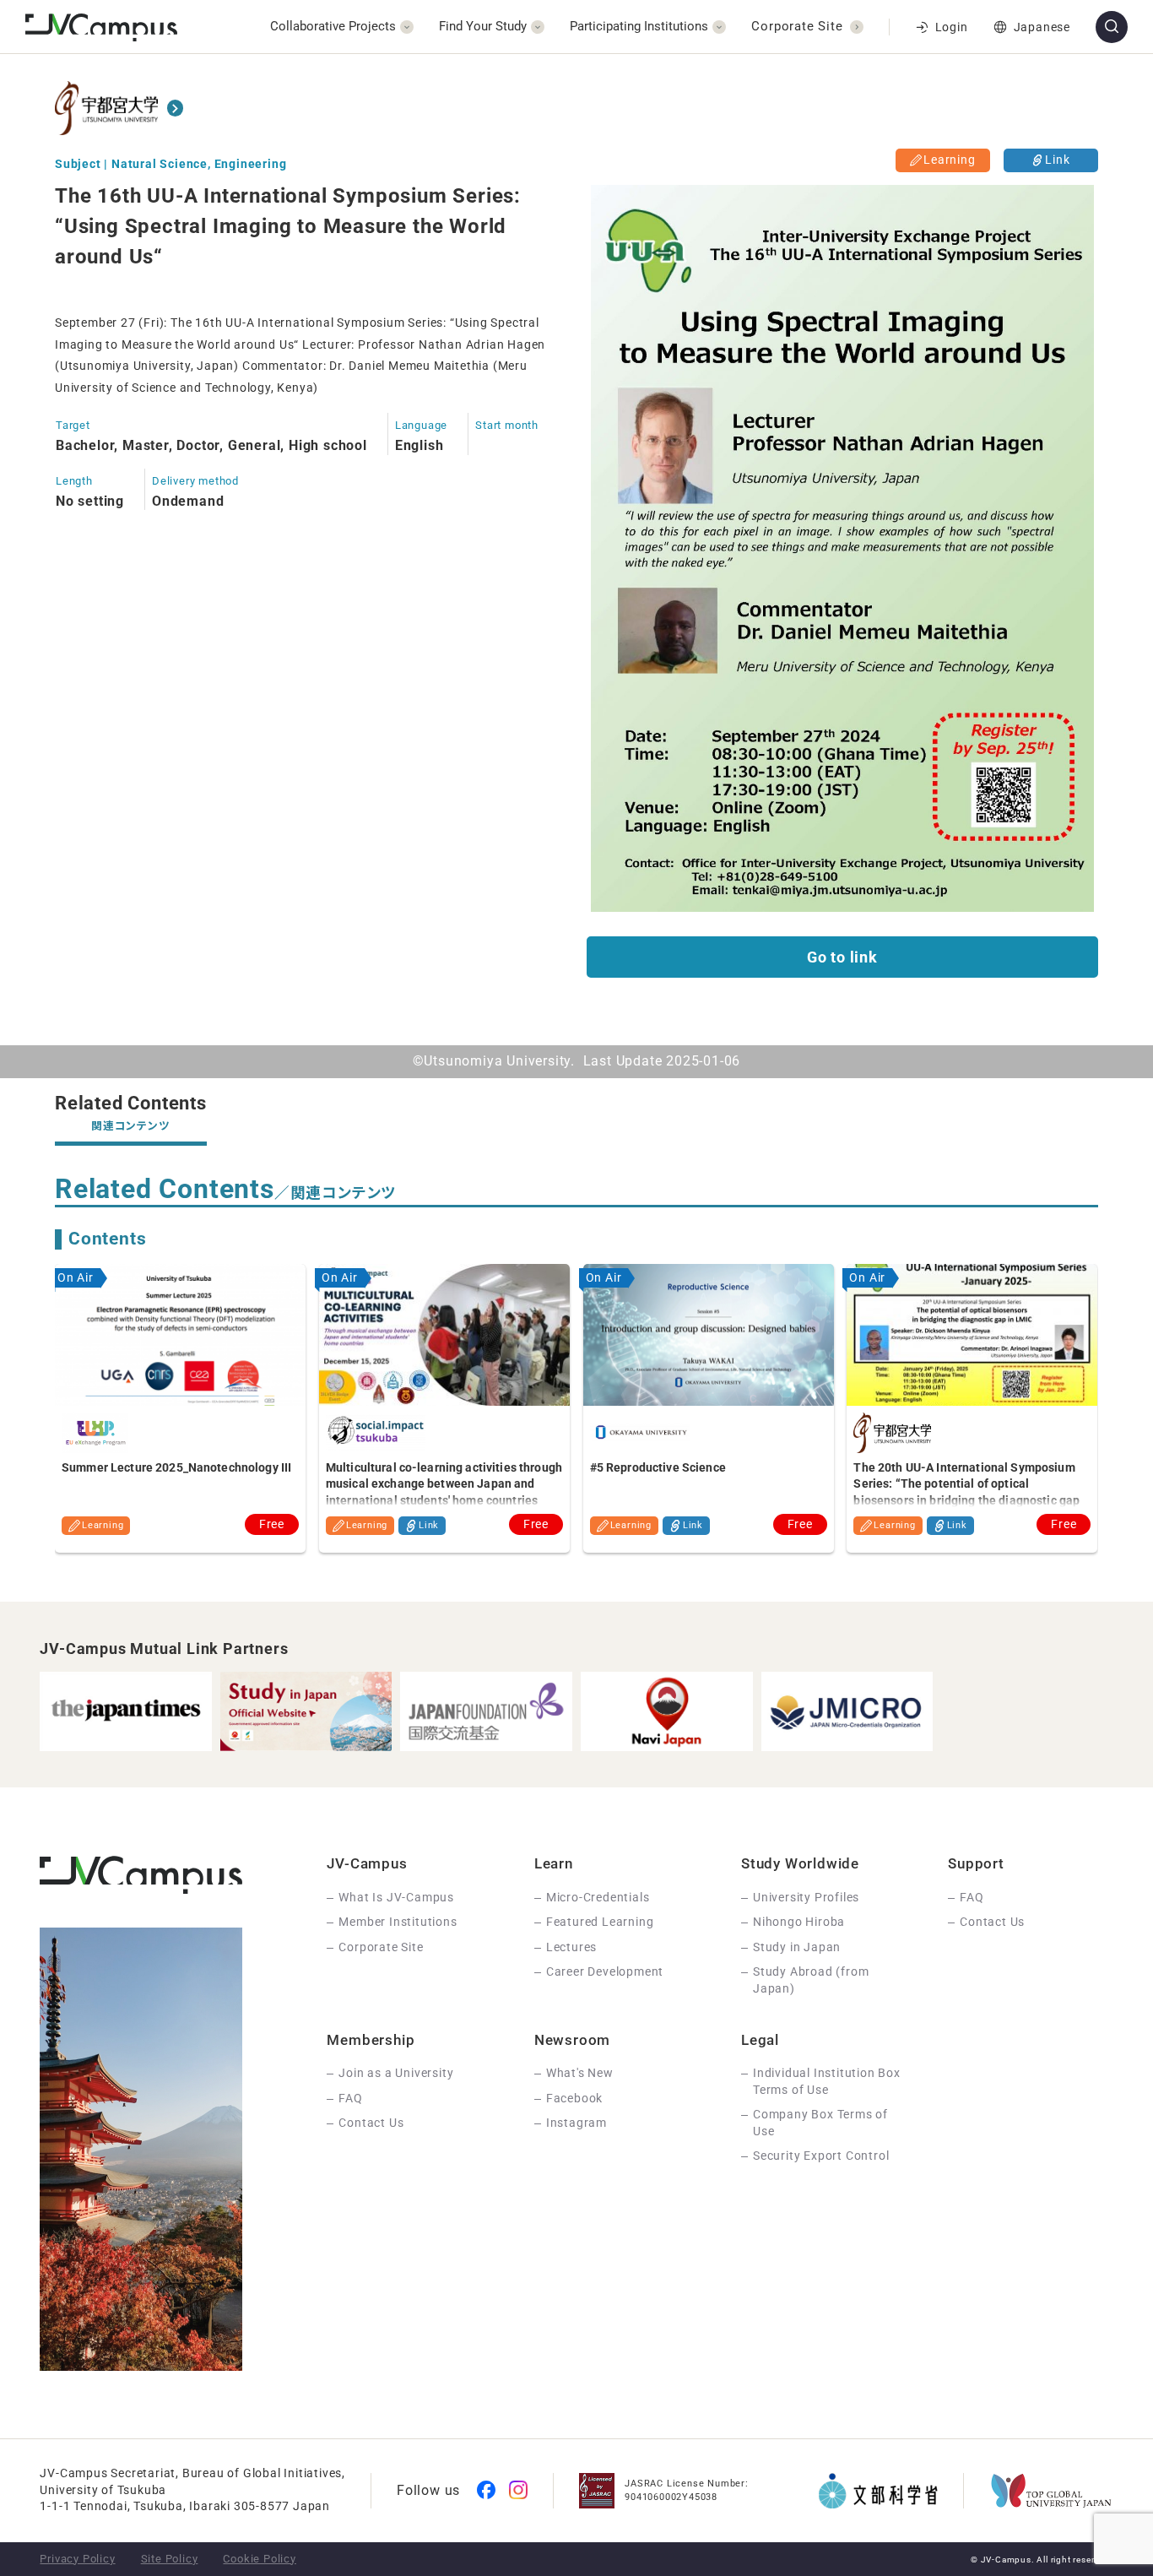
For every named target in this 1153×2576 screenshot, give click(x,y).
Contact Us (992, 1922)
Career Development (605, 1971)
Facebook (574, 2098)
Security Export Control (821, 2156)
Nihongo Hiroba (799, 1922)
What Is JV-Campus (396, 1897)
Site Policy (170, 2559)
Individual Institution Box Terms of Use (827, 2081)
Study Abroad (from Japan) (811, 1980)
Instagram (576, 2123)
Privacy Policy (77, 2559)
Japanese (1042, 27)
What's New (580, 2073)
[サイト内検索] (1112, 27)
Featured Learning (600, 1922)
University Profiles (806, 1897)
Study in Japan (797, 1947)
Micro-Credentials (598, 1897)
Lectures (571, 1947)
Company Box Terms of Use (820, 2123)
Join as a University (396, 2073)
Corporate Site (381, 1947)
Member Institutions (398, 1922)
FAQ (972, 1897)
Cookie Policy (259, 2559)
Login (952, 27)
